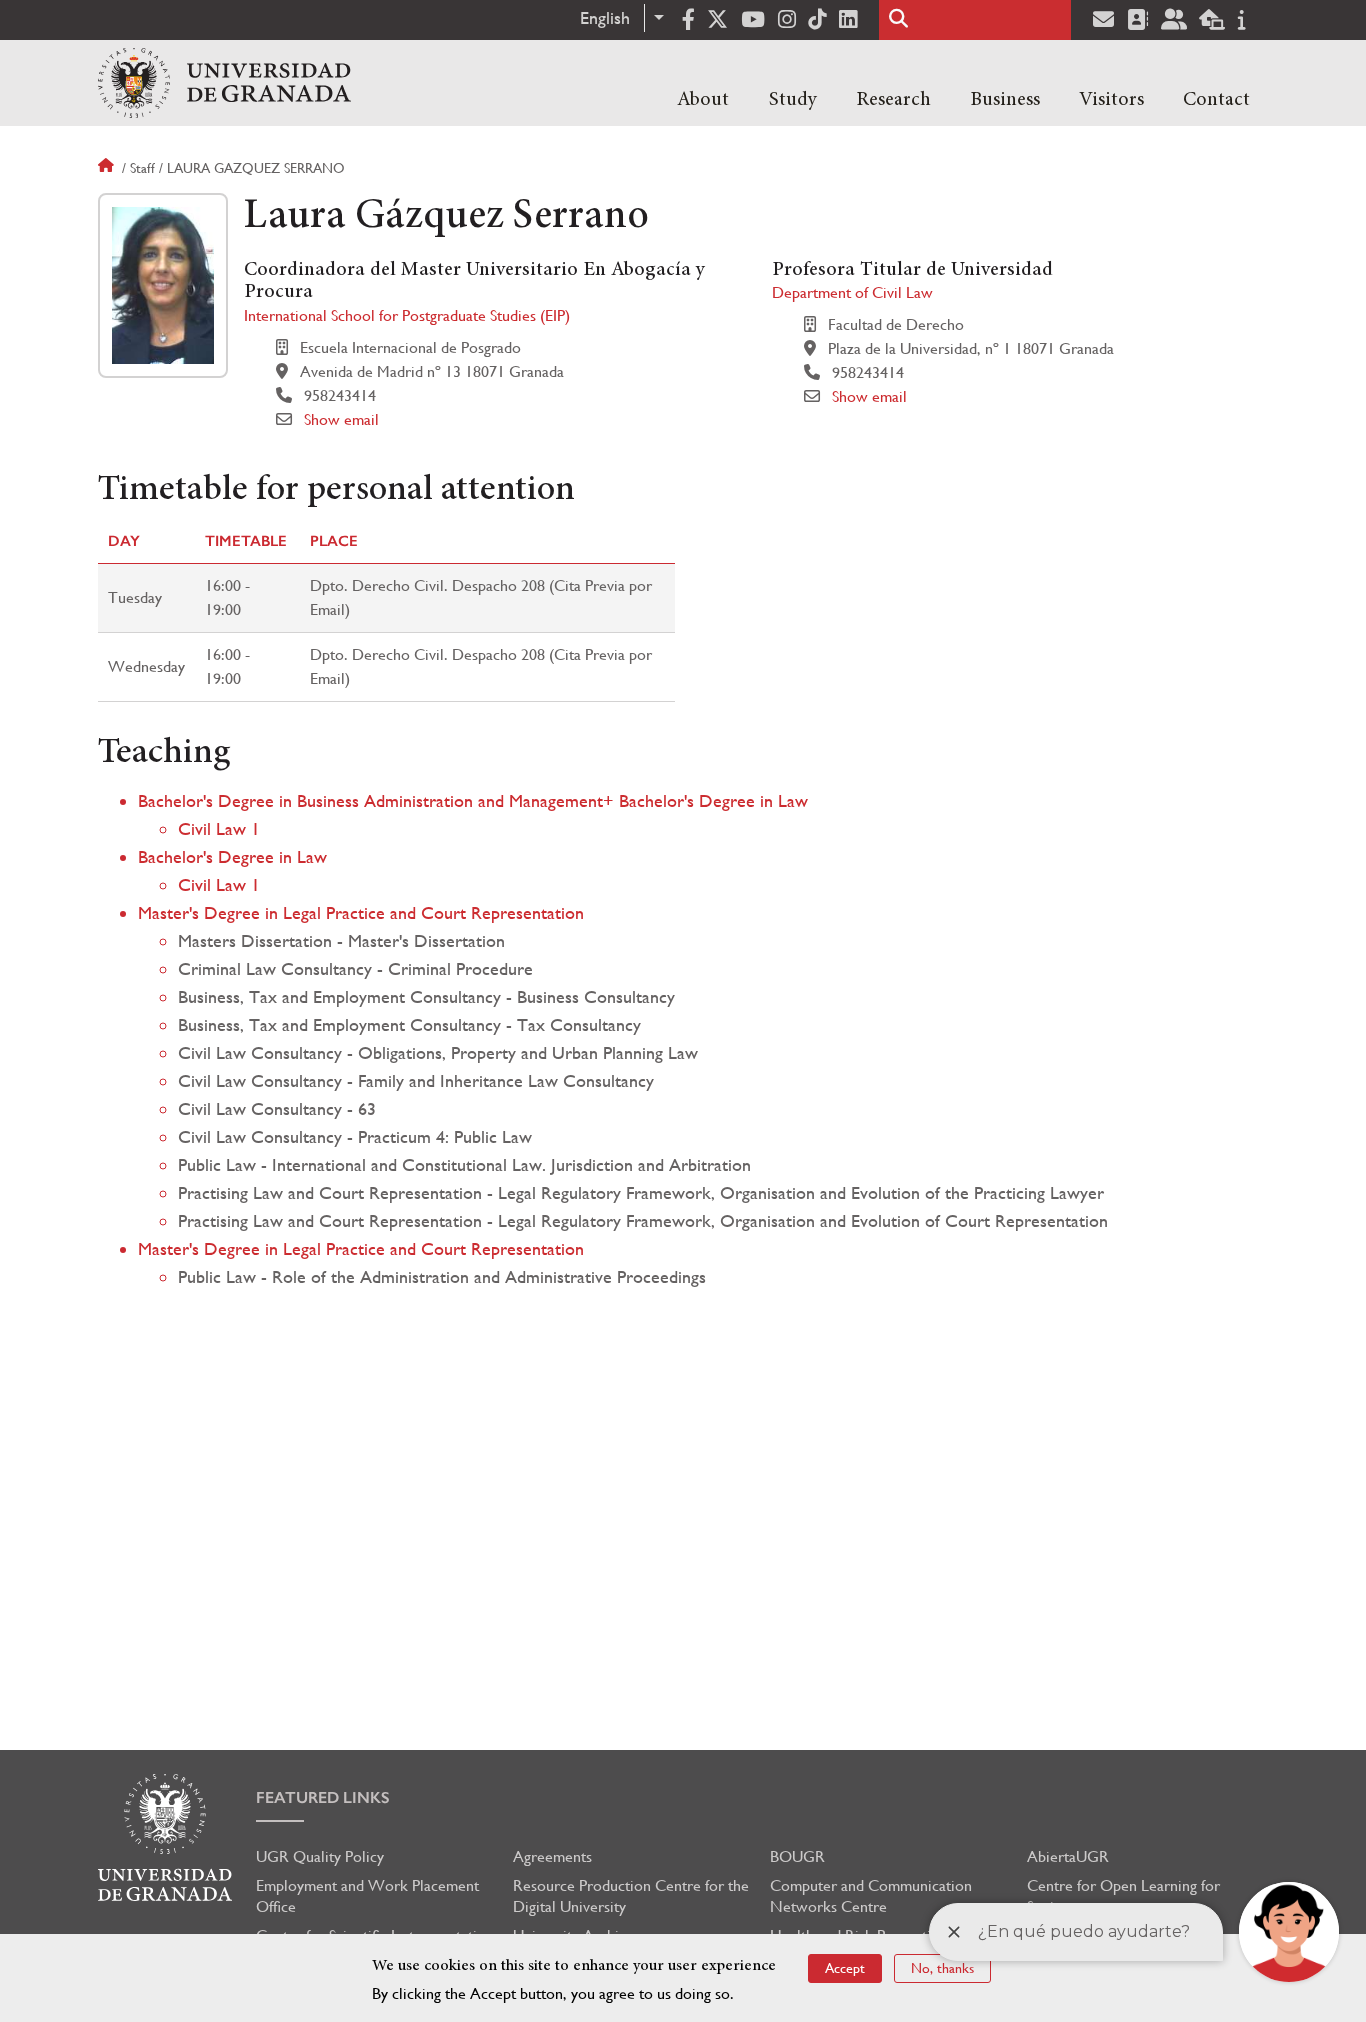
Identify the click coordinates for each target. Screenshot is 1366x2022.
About (703, 100)
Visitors (1111, 100)
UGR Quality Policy (320, 1856)
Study (793, 100)
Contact (1216, 100)
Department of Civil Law (852, 292)
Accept (845, 1968)
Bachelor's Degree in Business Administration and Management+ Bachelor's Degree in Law (473, 800)
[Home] (224, 83)
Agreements (552, 1856)
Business (1005, 100)
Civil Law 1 (219, 828)
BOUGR (797, 1856)
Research (893, 100)
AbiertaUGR (1068, 1856)
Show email (341, 419)
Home (108, 168)
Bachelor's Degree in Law (232, 856)
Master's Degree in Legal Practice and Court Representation (361, 912)
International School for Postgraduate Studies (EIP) (407, 315)
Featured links (323, 1797)
